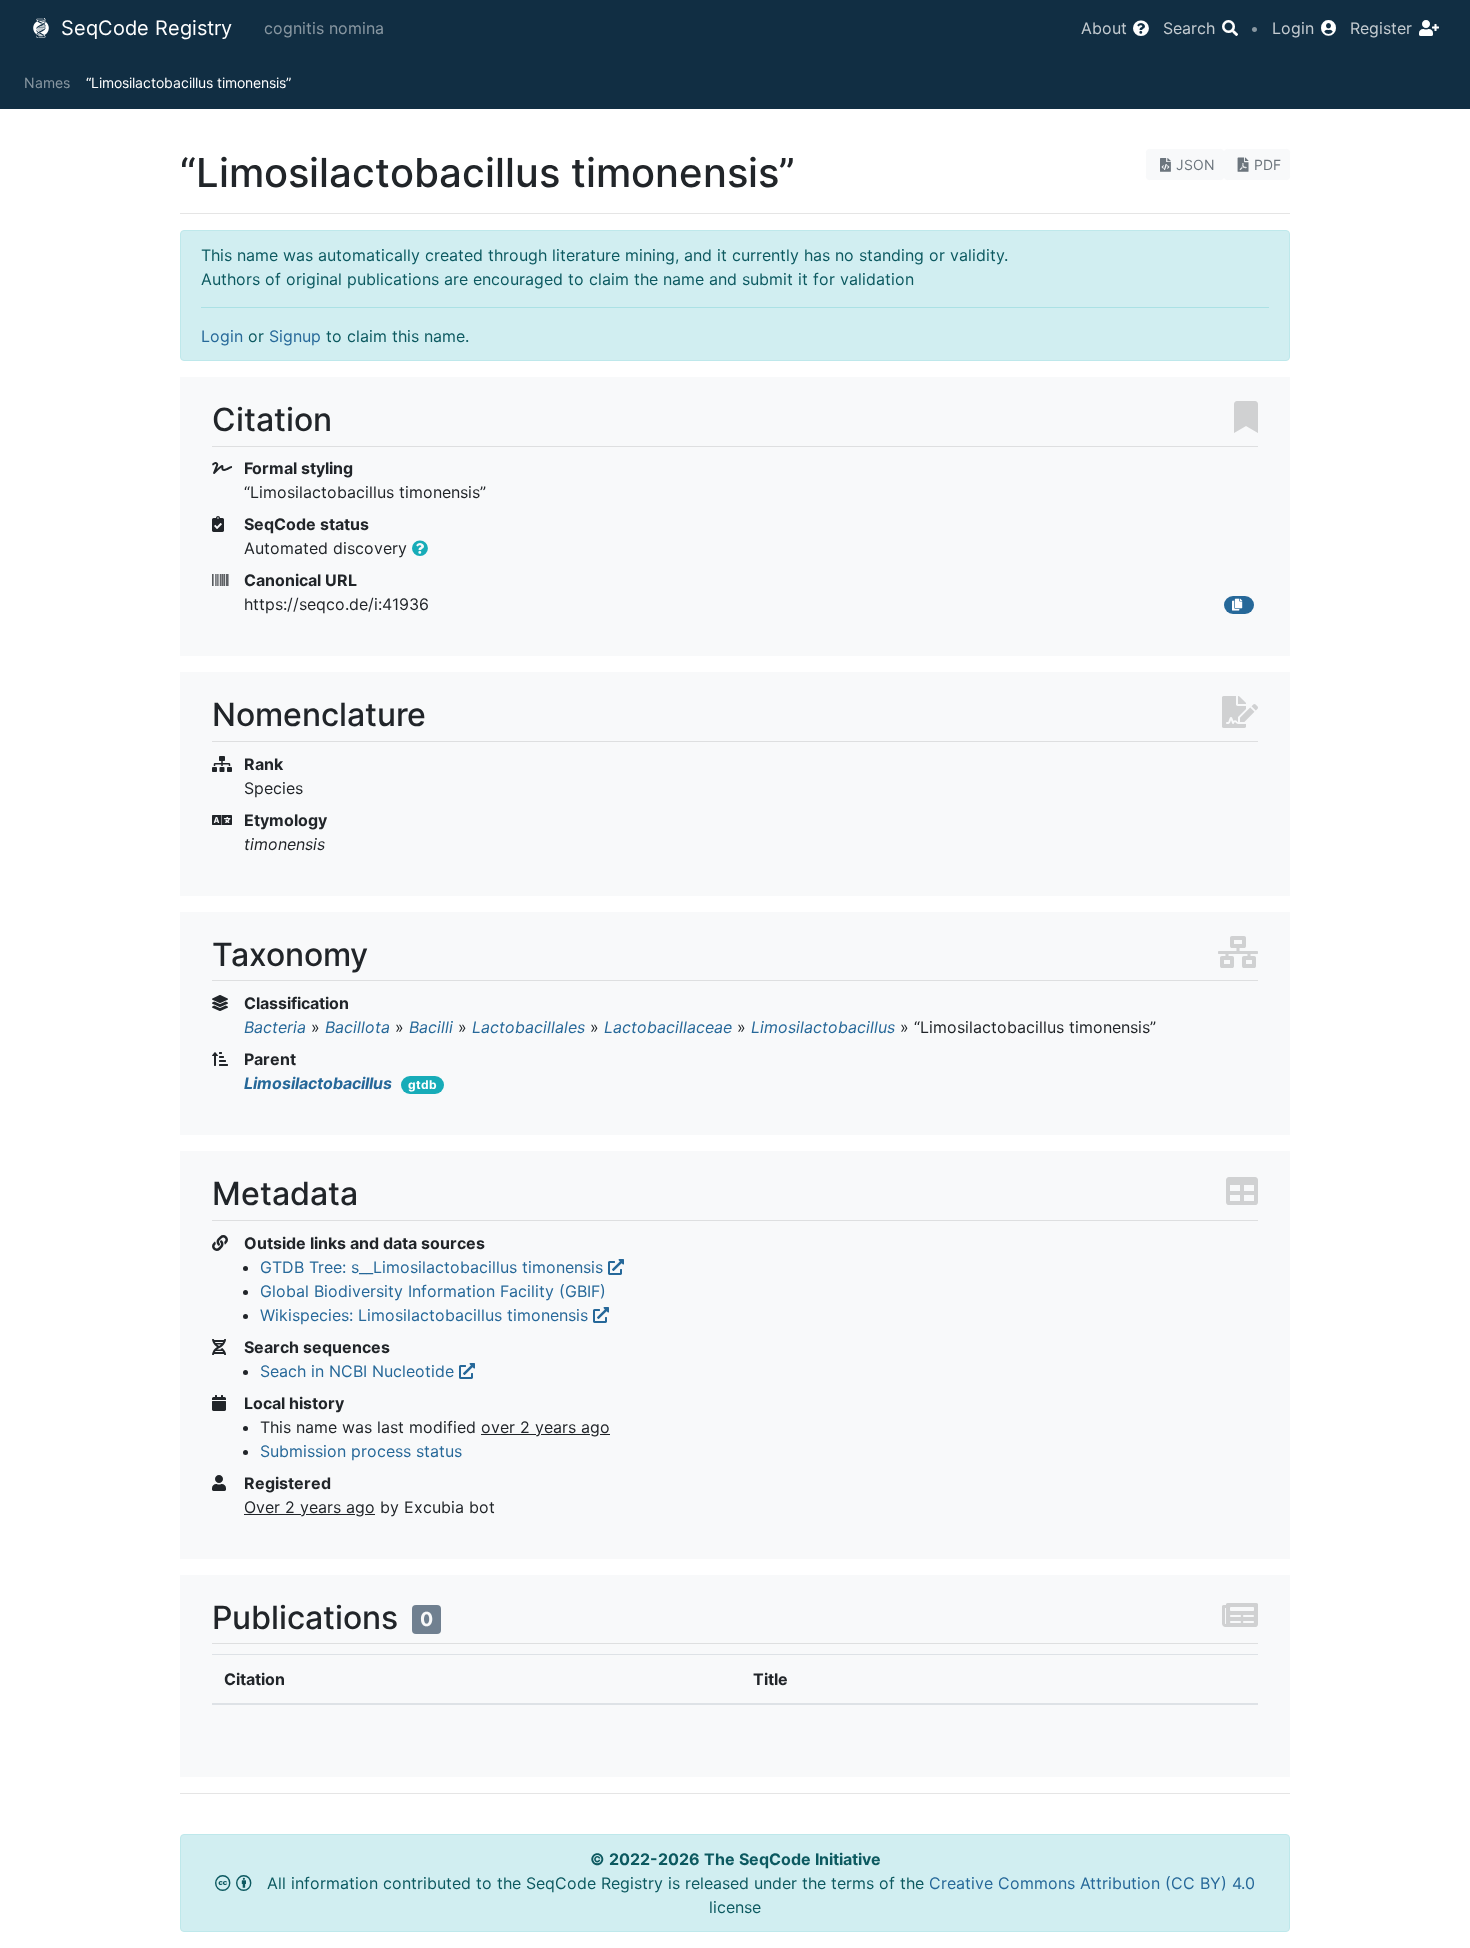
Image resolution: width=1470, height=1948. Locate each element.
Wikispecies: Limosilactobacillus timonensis (426, 1315)
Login (222, 336)
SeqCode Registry (143, 28)
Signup (295, 336)
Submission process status (361, 1451)
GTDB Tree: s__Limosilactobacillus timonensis (434, 1267)
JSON (1195, 164)
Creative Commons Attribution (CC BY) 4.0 (1092, 1883)
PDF (1267, 164)
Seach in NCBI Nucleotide (359, 1371)
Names (47, 82)
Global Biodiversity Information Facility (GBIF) (433, 1291)
